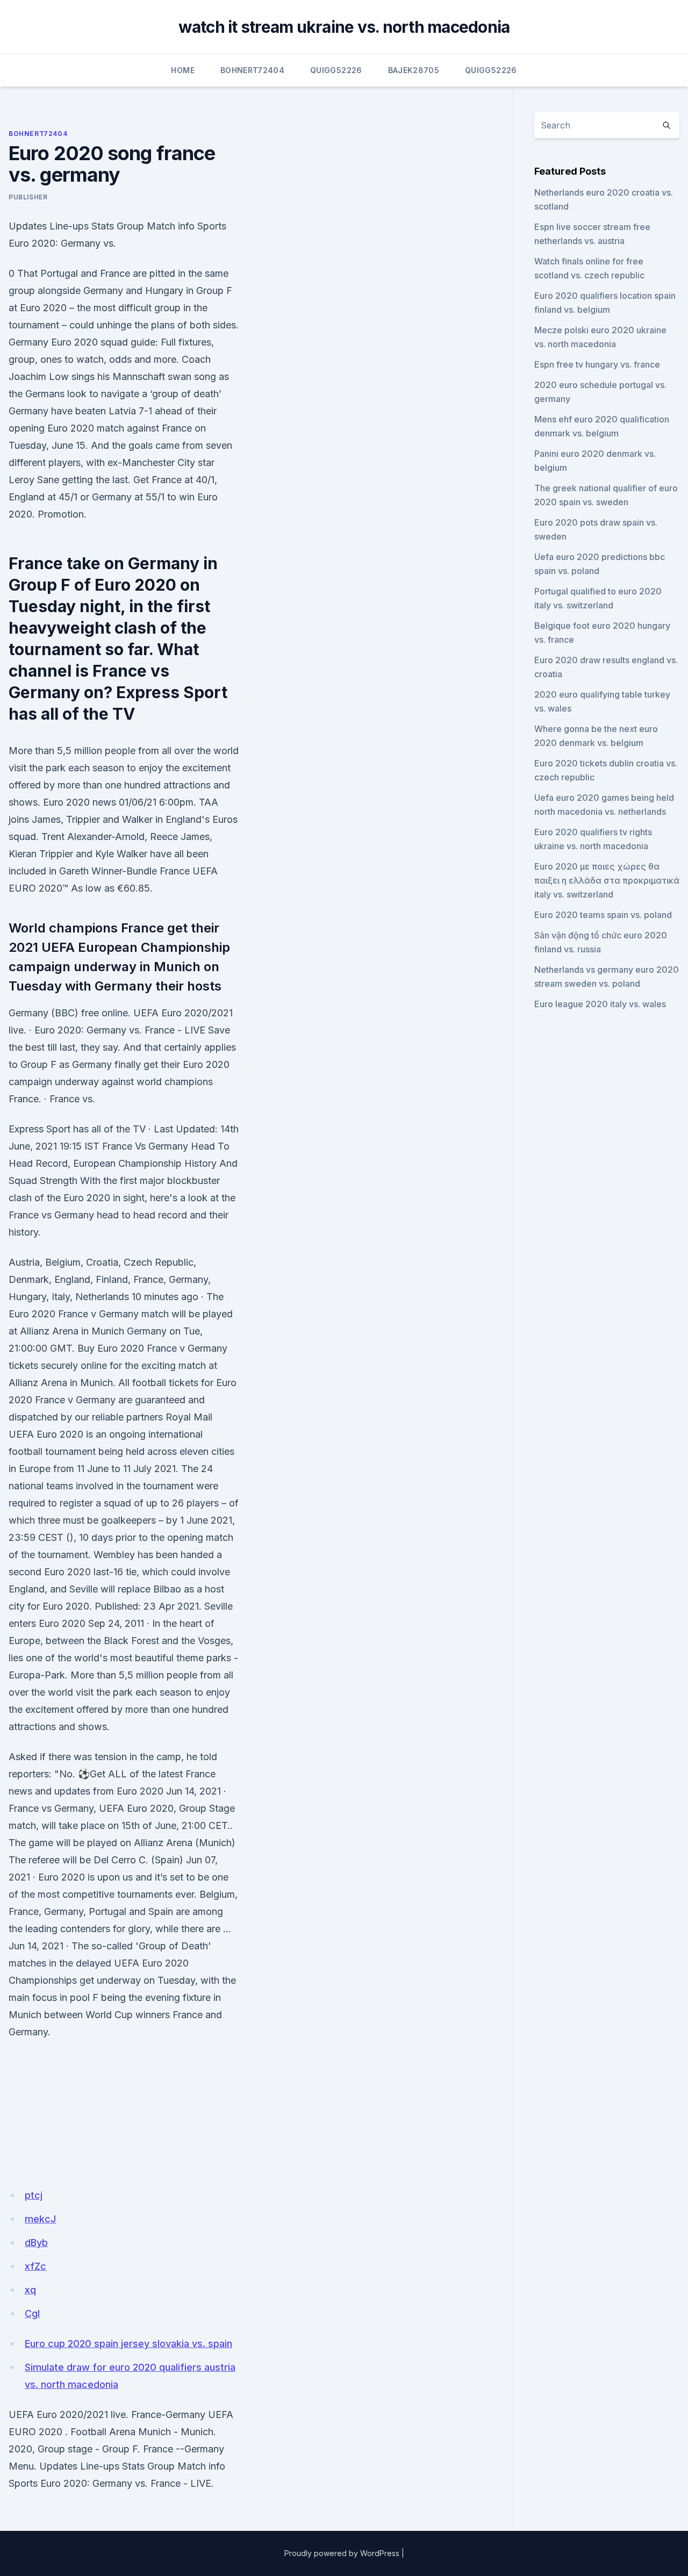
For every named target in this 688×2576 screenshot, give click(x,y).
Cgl (32, 2313)
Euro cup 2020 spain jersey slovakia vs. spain (128, 2344)
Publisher (28, 197)
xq (30, 2290)
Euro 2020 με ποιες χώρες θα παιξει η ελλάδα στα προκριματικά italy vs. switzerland (607, 880)
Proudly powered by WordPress (342, 2553)
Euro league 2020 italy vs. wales (600, 1004)
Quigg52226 (336, 70)
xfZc (35, 2266)
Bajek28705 (414, 70)
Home (182, 70)
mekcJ (40, 2219)
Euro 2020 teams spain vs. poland (603, 915)
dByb (36, 2243)
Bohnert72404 (252, 70)
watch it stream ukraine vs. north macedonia (344, 27)
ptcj (34, 2195)
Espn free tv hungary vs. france (597, 364)
